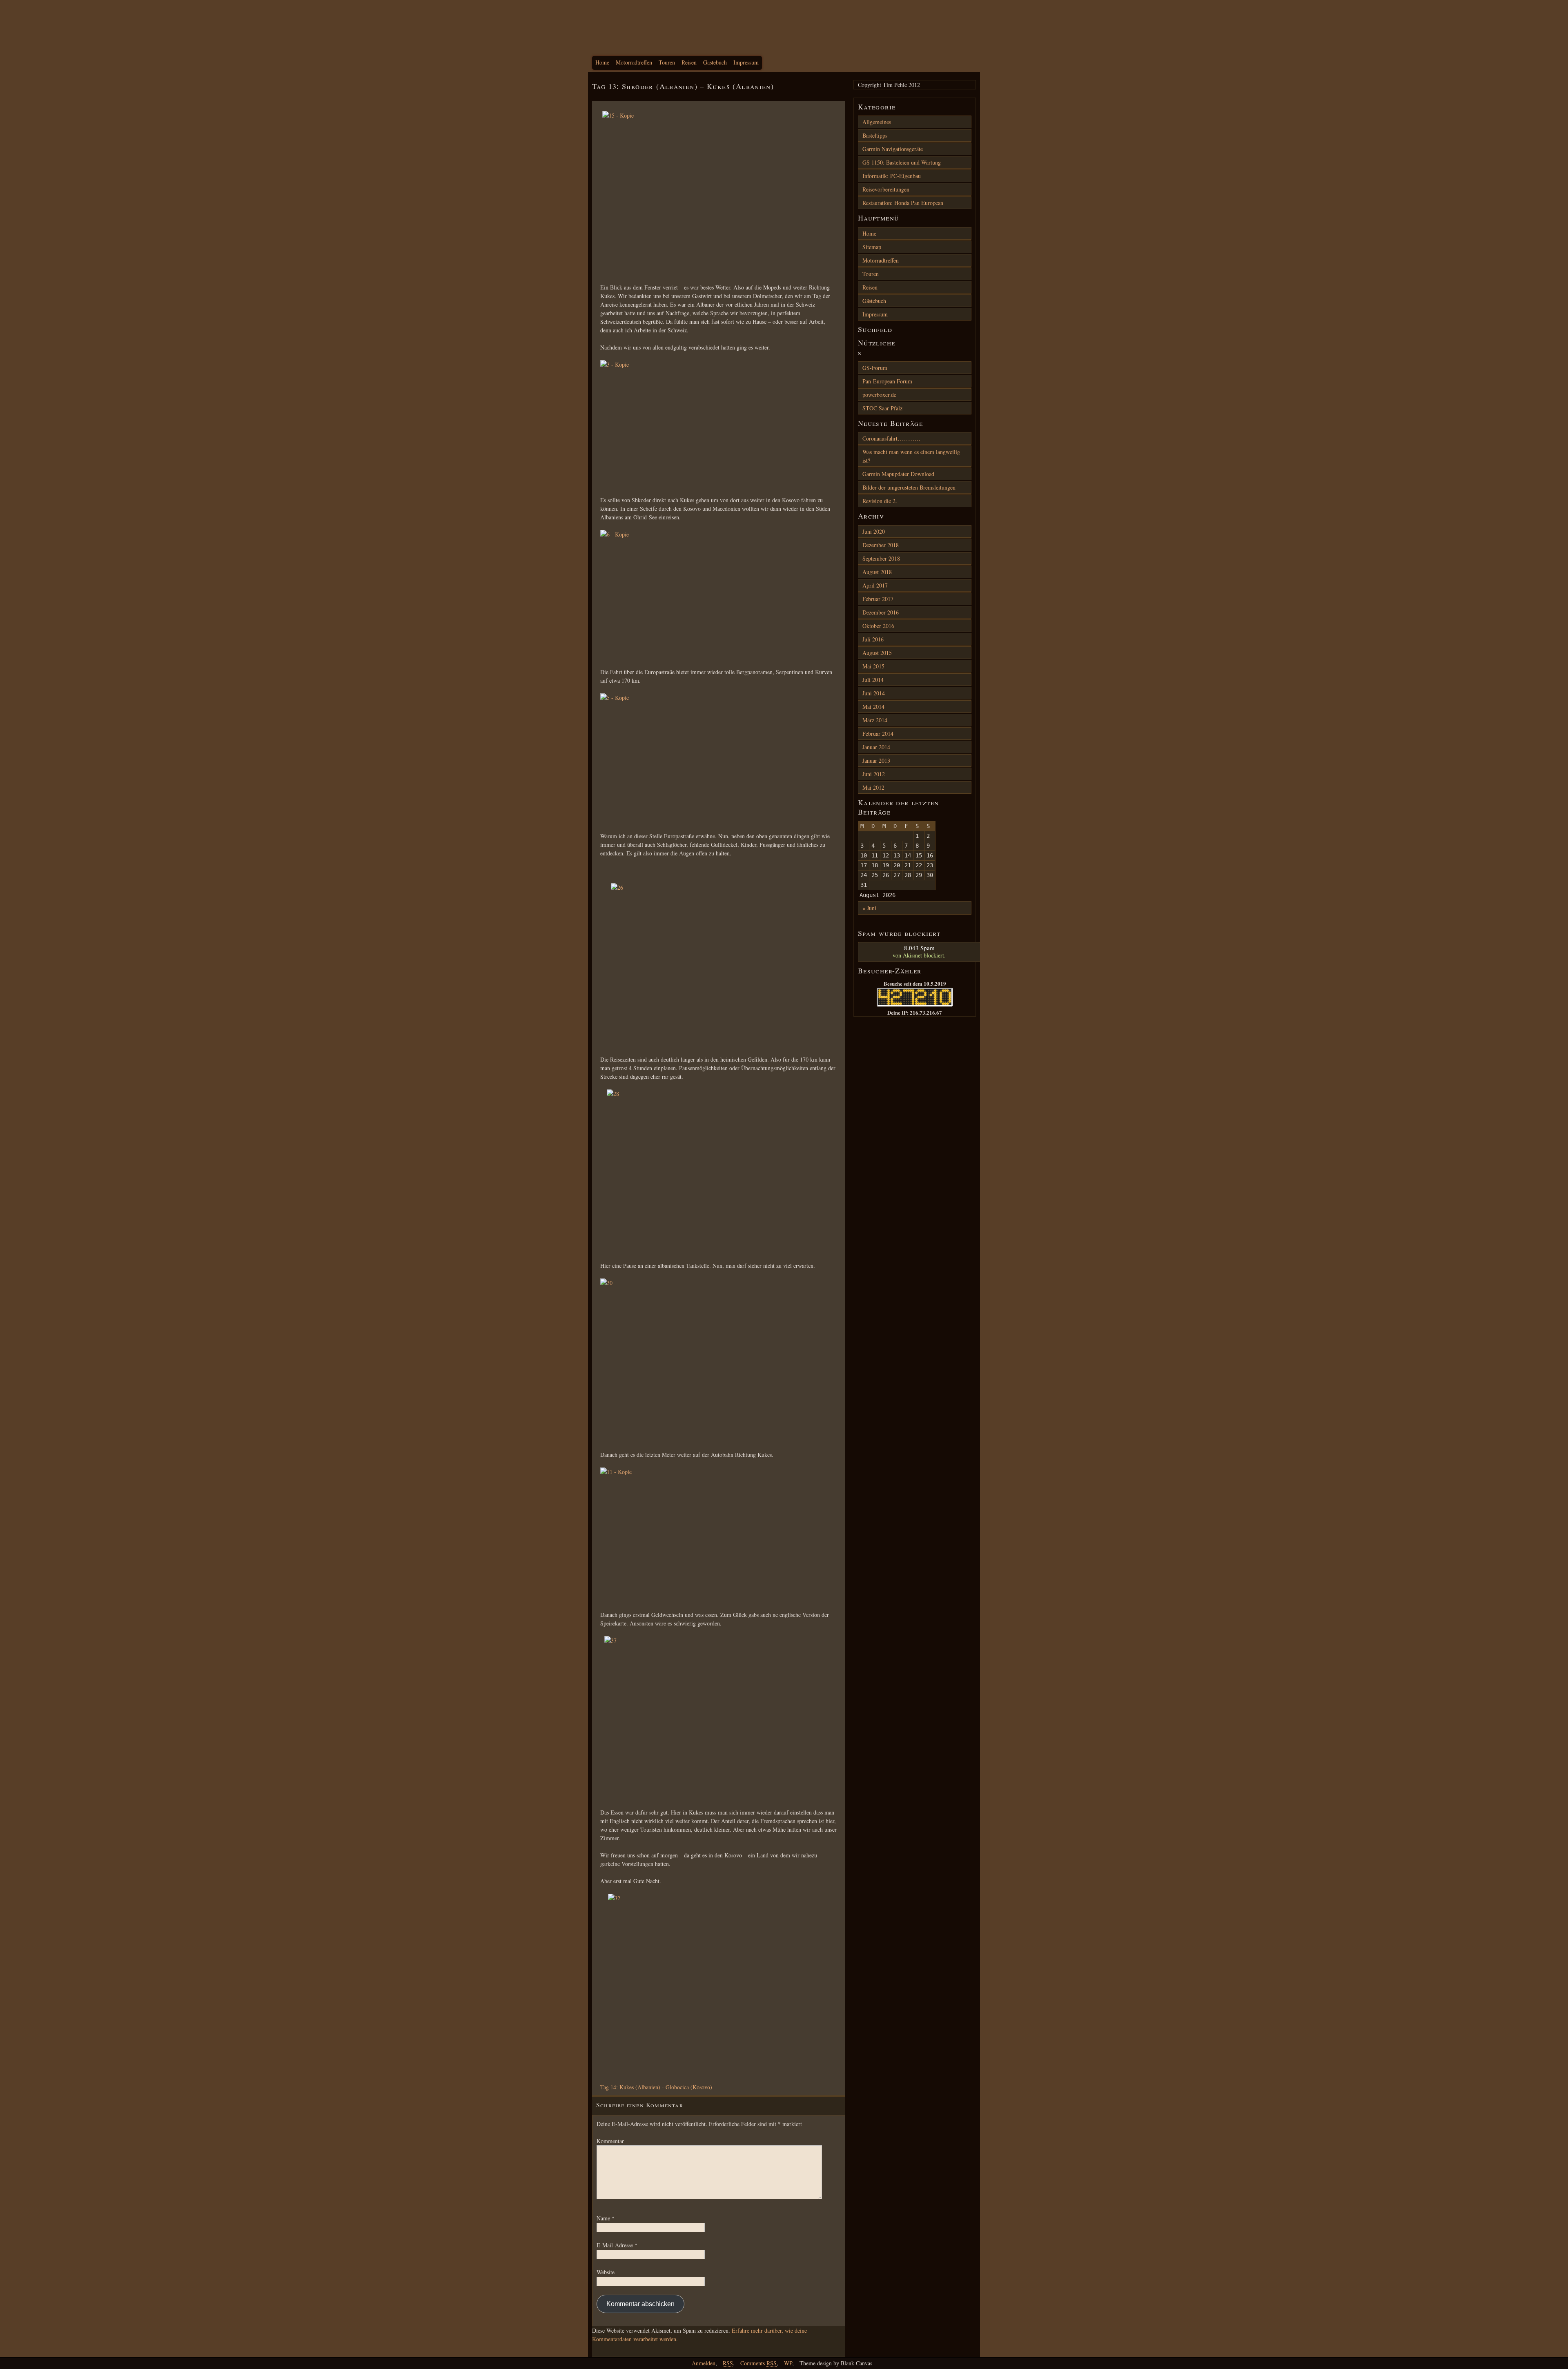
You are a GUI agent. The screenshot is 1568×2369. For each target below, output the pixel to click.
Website (606, 2272)
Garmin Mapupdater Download (898, 474)
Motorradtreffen (634, 62)
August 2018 (877, 572)
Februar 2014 (878, 734)
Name (606, 2218)
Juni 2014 (874, 693)
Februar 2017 (878, 599)
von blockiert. (919, 951)
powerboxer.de (879, 395)
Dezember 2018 (881, 545)
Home (602, 62)
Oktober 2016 (878, 626)
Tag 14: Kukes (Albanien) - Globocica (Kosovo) (656, 2087)
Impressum (746, 62)
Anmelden (704, 2363)
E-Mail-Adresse (617, 2245)
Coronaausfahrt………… (891, 438)
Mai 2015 (873, 666)
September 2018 (881, 558)
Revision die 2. (880, 501)
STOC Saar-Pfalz (882, 408)
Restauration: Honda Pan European (903, 203)
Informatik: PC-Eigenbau (892, 176)
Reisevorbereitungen (886, 189)
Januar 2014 (876, 747)
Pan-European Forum (887, 381)
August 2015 (877, 653)
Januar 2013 (876, 760)
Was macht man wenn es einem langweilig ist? (911, 456)
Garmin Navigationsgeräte (893, 149)
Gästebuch (715, 62)
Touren (667, 62)
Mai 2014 (873, 707)
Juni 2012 (874, 774)
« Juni (869, 908)
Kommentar (610, 2141)
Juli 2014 (873, 680)
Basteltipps (875, 135)
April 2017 (875, 585)
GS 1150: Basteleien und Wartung (902, 162)
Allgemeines (877, 122)
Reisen (689, 62)
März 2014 (875, 720)
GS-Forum (875, 368)
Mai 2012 (873, 787)
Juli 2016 (873, 639)
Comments (758, 2363)
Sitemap (872, 247)
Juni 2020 (874, 531)
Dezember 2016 (881, 612)
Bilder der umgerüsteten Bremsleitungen (909, 487)
